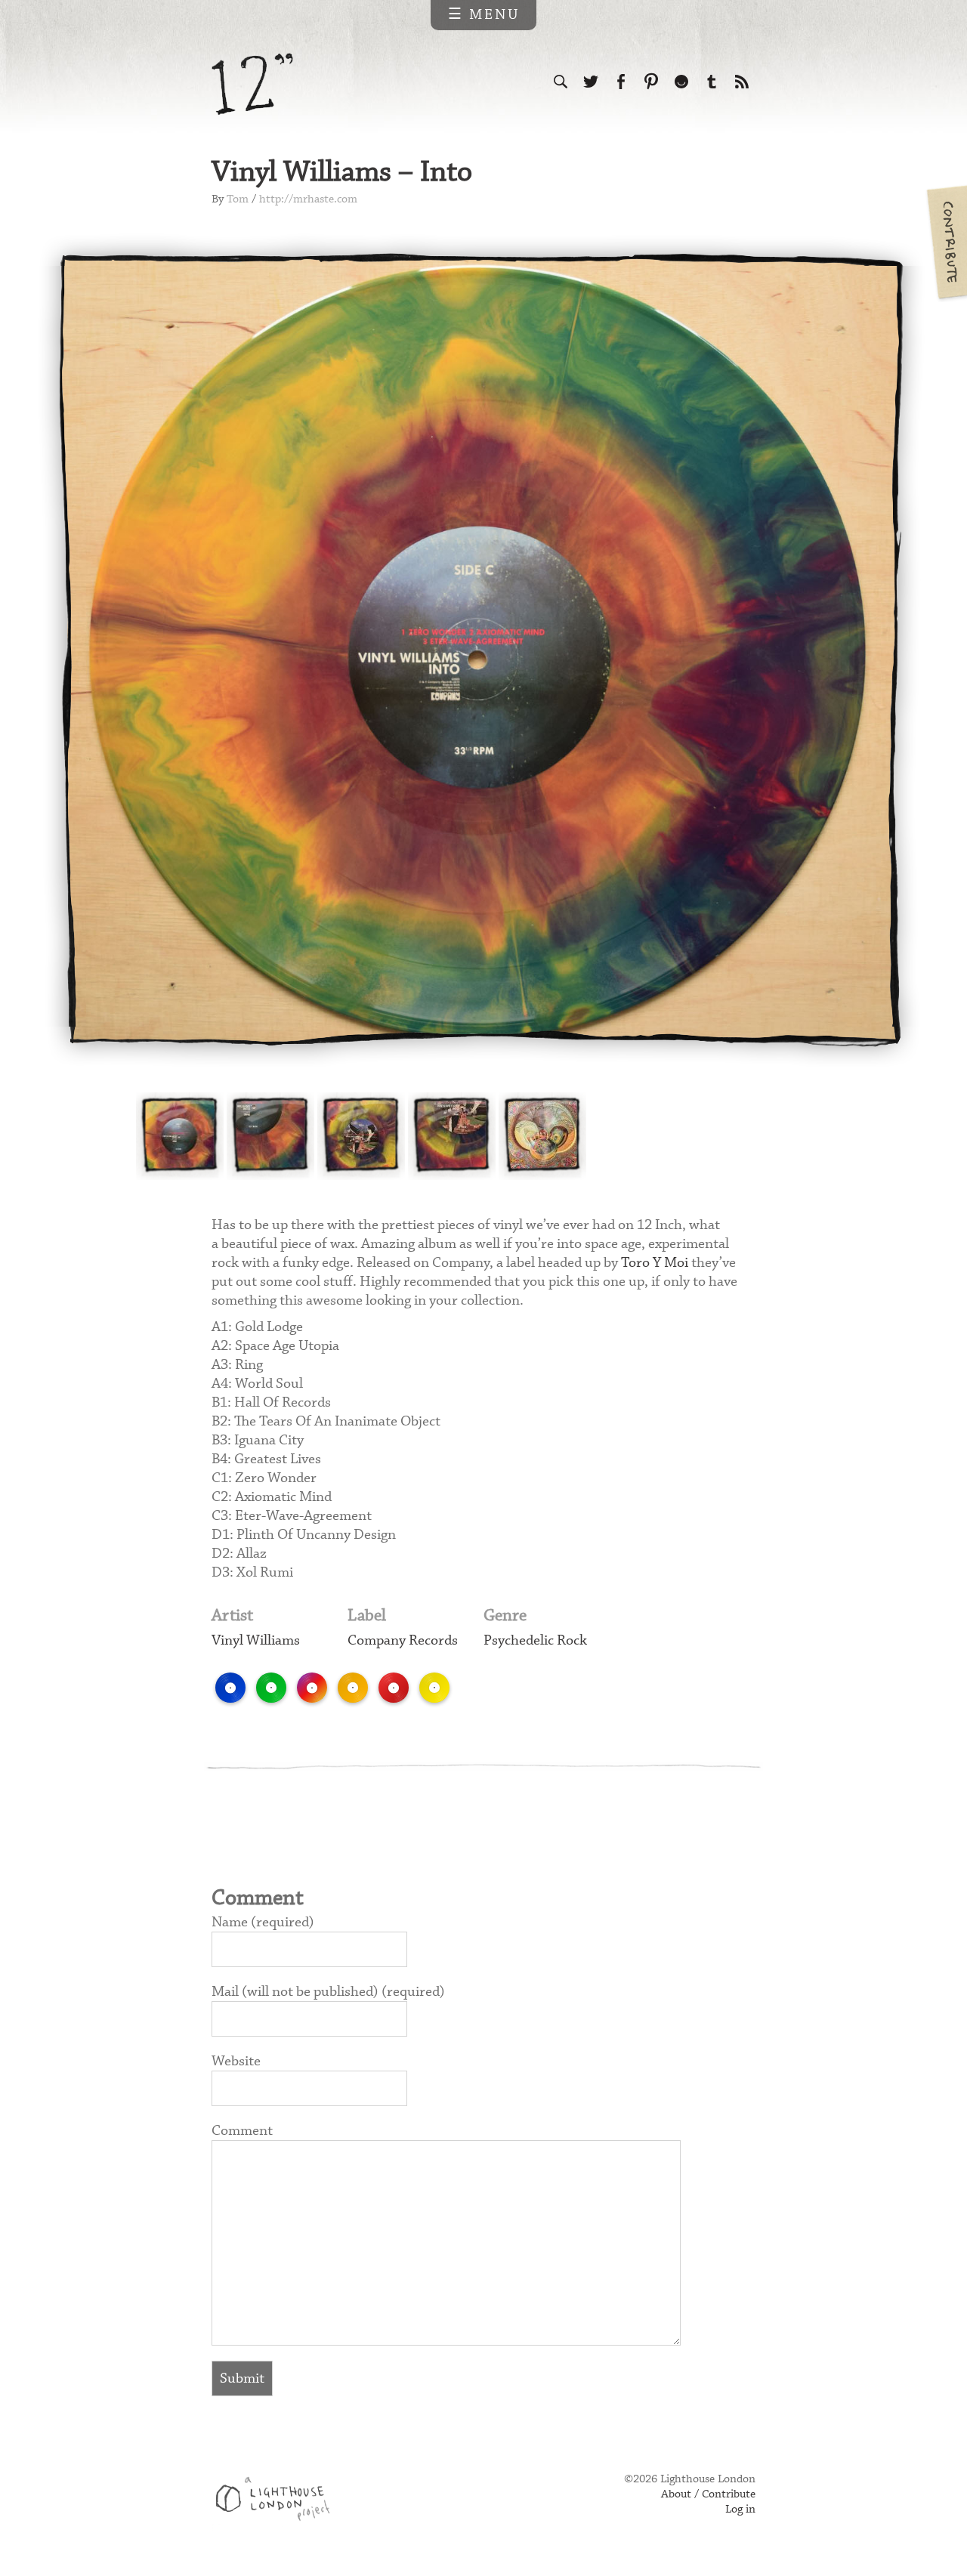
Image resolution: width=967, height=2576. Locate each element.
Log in (740, 2510)
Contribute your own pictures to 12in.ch (946, 242)
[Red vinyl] (394, 1688)
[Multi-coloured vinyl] (312, 1688)
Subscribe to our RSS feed (742, 82)
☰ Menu (484, 15)
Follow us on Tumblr (712, 82)
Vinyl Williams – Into (342, 173)
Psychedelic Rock (535, 1640)
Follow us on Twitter (591, 82)
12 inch (253, 84)
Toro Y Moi (655, 1263)
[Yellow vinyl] (434, 1688)
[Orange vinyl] (353, 1688)
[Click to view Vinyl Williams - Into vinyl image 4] (452, 1136)
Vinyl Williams (256, 1640)
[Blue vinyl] (230, 1688)
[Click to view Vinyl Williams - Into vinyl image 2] (270, 1136)
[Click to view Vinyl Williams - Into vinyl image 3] (361, 1136)
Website (236, 2061)
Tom (238, 199)
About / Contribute (708, 2494)
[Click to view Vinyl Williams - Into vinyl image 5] (542, 1136)
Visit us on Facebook (621, 82)
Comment (242, 2131)
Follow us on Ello (681, 82)
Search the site (561, 82)
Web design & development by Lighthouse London (278, 2501)
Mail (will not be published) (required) (328, 1992)
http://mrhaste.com (308, 199)
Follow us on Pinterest (651, 82)
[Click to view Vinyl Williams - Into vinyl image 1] (180, 1136)
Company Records (403, 1640)
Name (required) (263, 1922)
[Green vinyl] (271, 1688)
